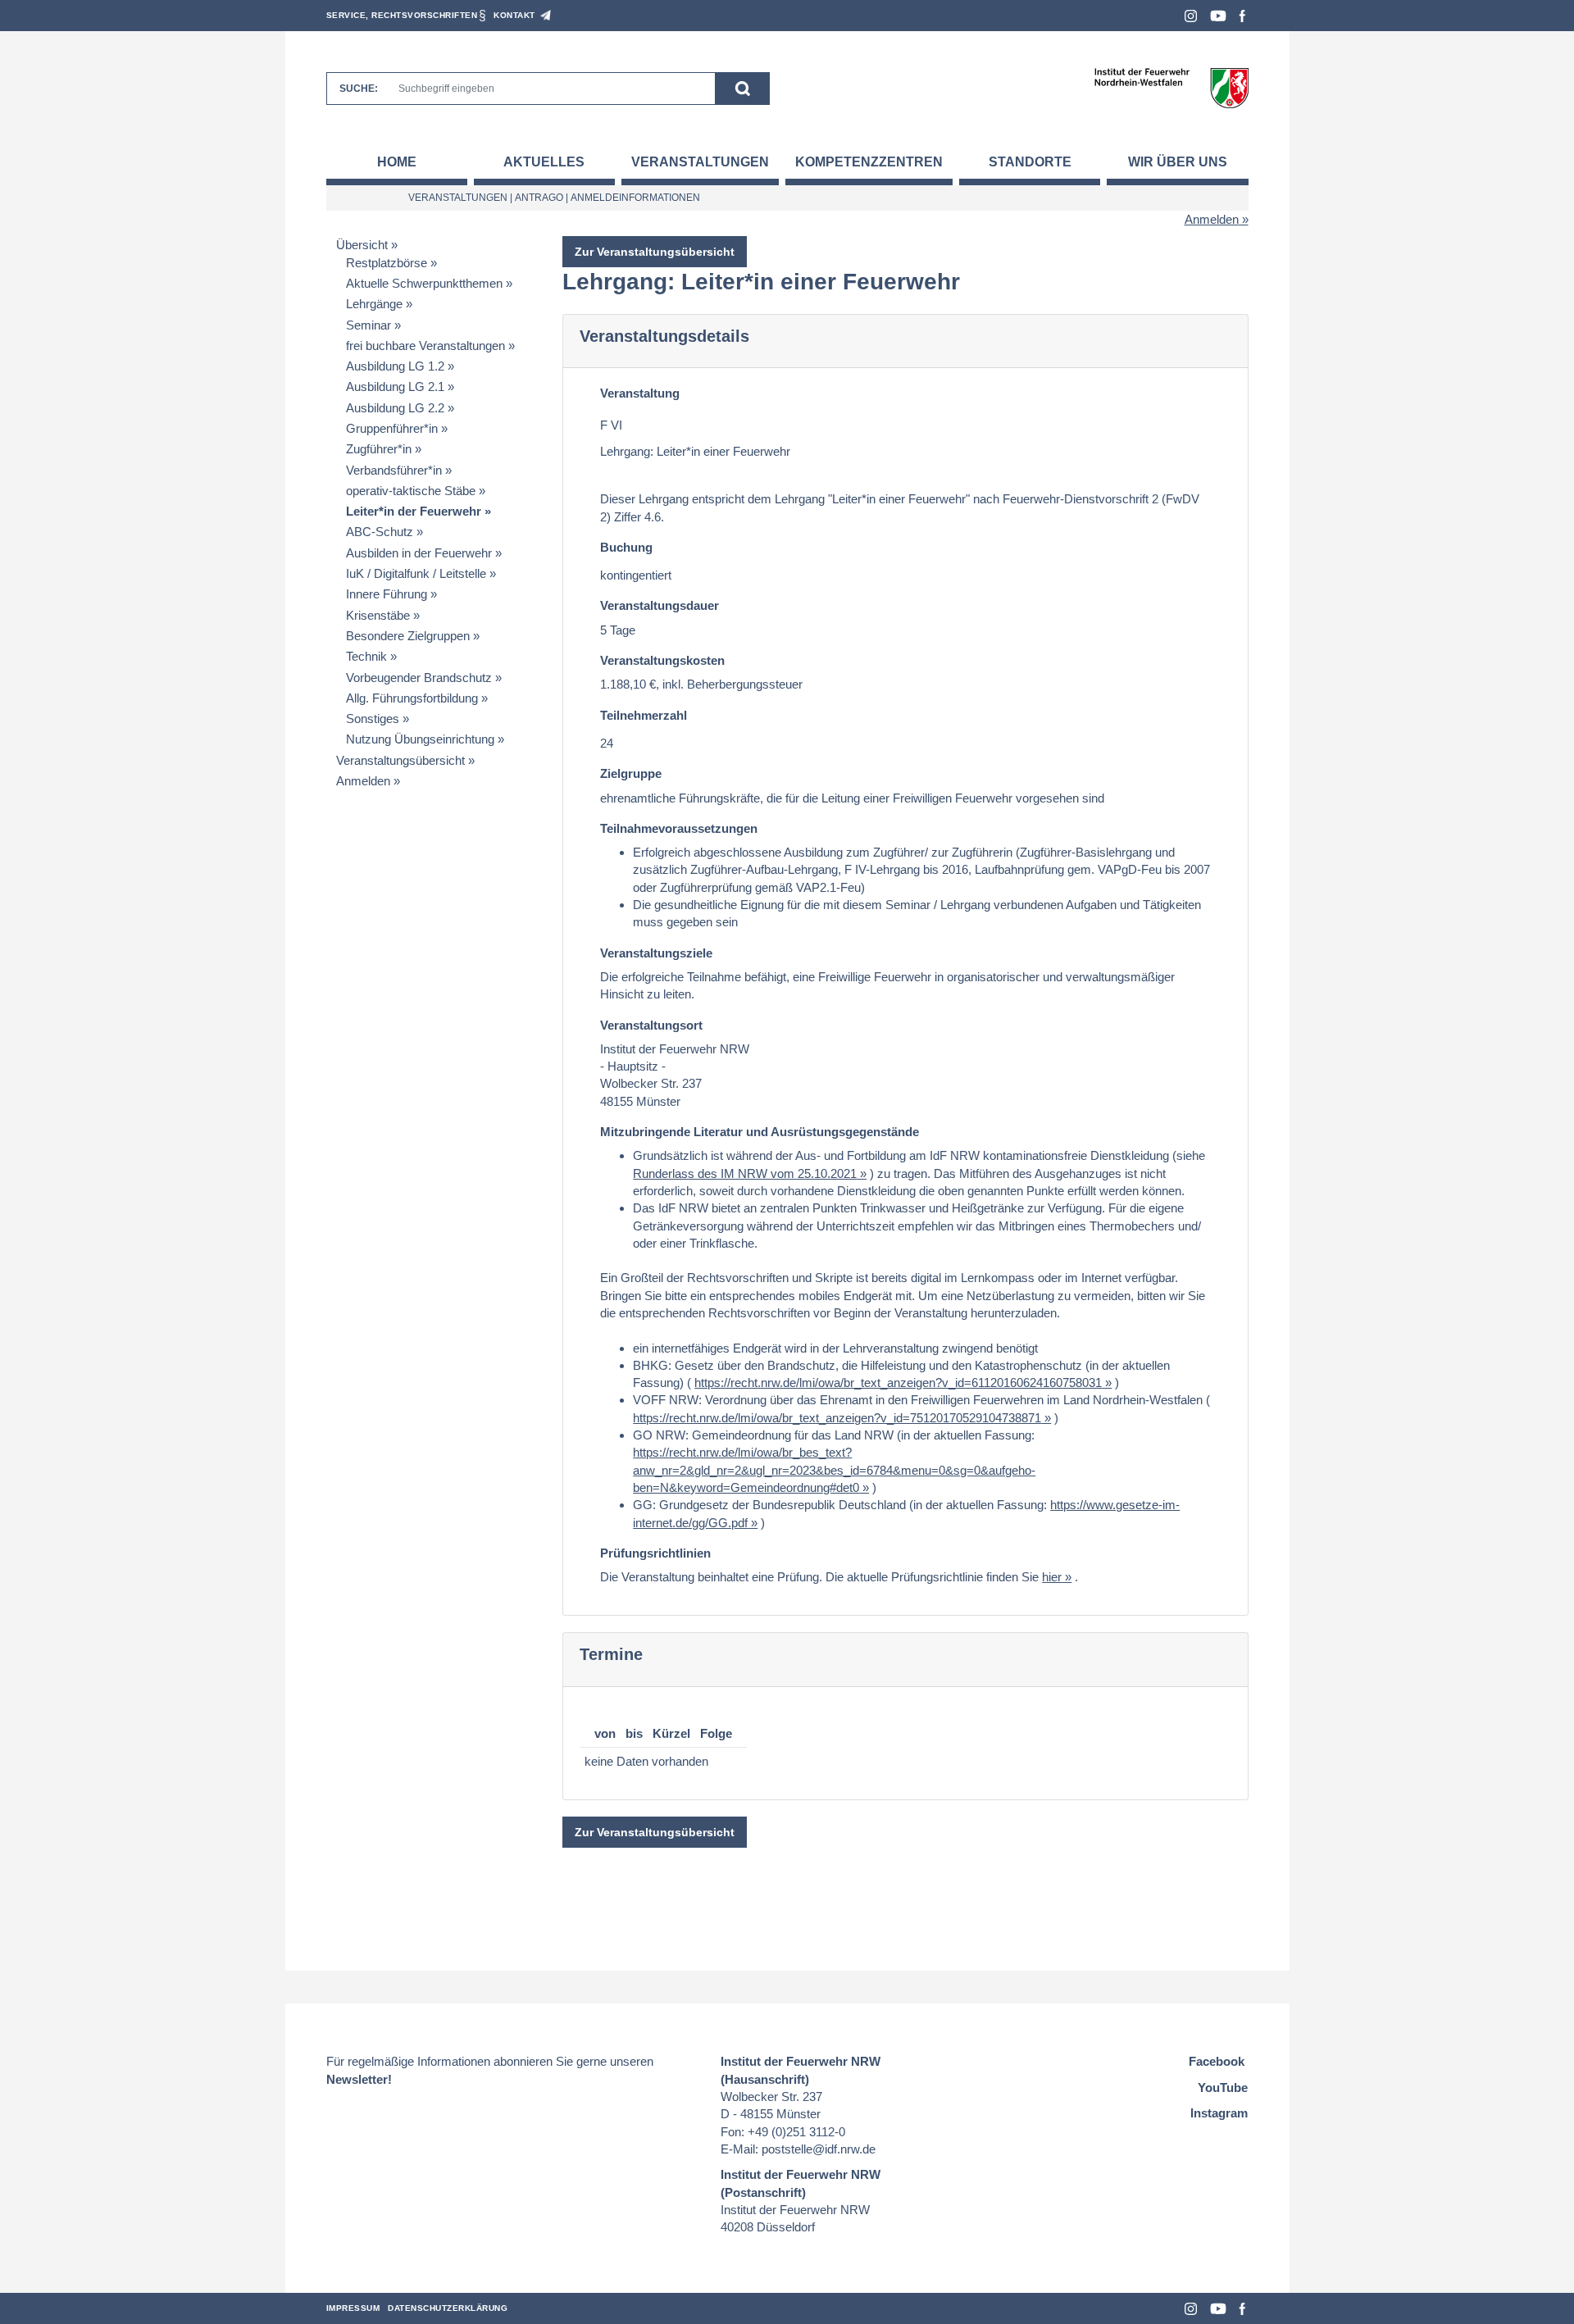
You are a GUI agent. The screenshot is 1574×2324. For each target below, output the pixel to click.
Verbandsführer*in (394, 470)
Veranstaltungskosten (662, 660)
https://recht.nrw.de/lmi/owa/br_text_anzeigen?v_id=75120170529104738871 (837, 1418)
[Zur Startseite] (1171, 87)
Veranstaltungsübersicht (400, 760)
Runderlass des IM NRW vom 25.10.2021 (745, 1173)
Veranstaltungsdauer (660, 605)
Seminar (368, 325)
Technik (366, 656)
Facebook (1242, 16)
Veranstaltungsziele (656, 953)
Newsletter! (359, 2079)
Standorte (1030, 162)
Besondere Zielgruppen (408, 636)
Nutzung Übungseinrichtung (420, 739)
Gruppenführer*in (392, 428)
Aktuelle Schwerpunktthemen (424, 283)
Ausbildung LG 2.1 (395, 387)
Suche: (359, 89)
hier (1052, 1577)
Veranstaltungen (700, 162)
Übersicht (362, 245)
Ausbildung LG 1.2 (395, 366)
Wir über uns (1178, 162)
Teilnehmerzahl (644, 715)
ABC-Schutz (380, 532)
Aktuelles (544, 162)
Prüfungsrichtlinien (655, 1553)
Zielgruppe (631, 773)
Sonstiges (373, 719)
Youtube (1218, 16)
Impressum (353, 2308)
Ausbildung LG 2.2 (395, 408)
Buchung (626, 547)
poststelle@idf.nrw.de (819, 2149)
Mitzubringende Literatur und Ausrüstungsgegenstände (760, 1132)
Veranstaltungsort (651, 1025)
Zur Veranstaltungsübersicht (655, 252)
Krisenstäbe (378, 615)
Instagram (1191, 16)
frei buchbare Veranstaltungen (425, 346)
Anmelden (1212, 219)
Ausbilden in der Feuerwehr (419, 553)
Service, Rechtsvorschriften (402, 15)
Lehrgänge (374, 304)
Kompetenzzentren (869, 162)
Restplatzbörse (387, 263)
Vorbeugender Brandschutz (419, 678)
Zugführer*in (379, 449)
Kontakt (514, 15)
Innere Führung (387, 594)
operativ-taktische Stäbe (411, 491)
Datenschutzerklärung (448, 2308)
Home (397, 162)
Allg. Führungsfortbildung (412, 698)
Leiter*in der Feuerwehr (414, 511)
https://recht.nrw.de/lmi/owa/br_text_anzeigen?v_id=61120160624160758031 (898, 1383)
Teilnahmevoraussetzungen (679, 828)
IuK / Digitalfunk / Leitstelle (416, 573)
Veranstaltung (640, 393)
